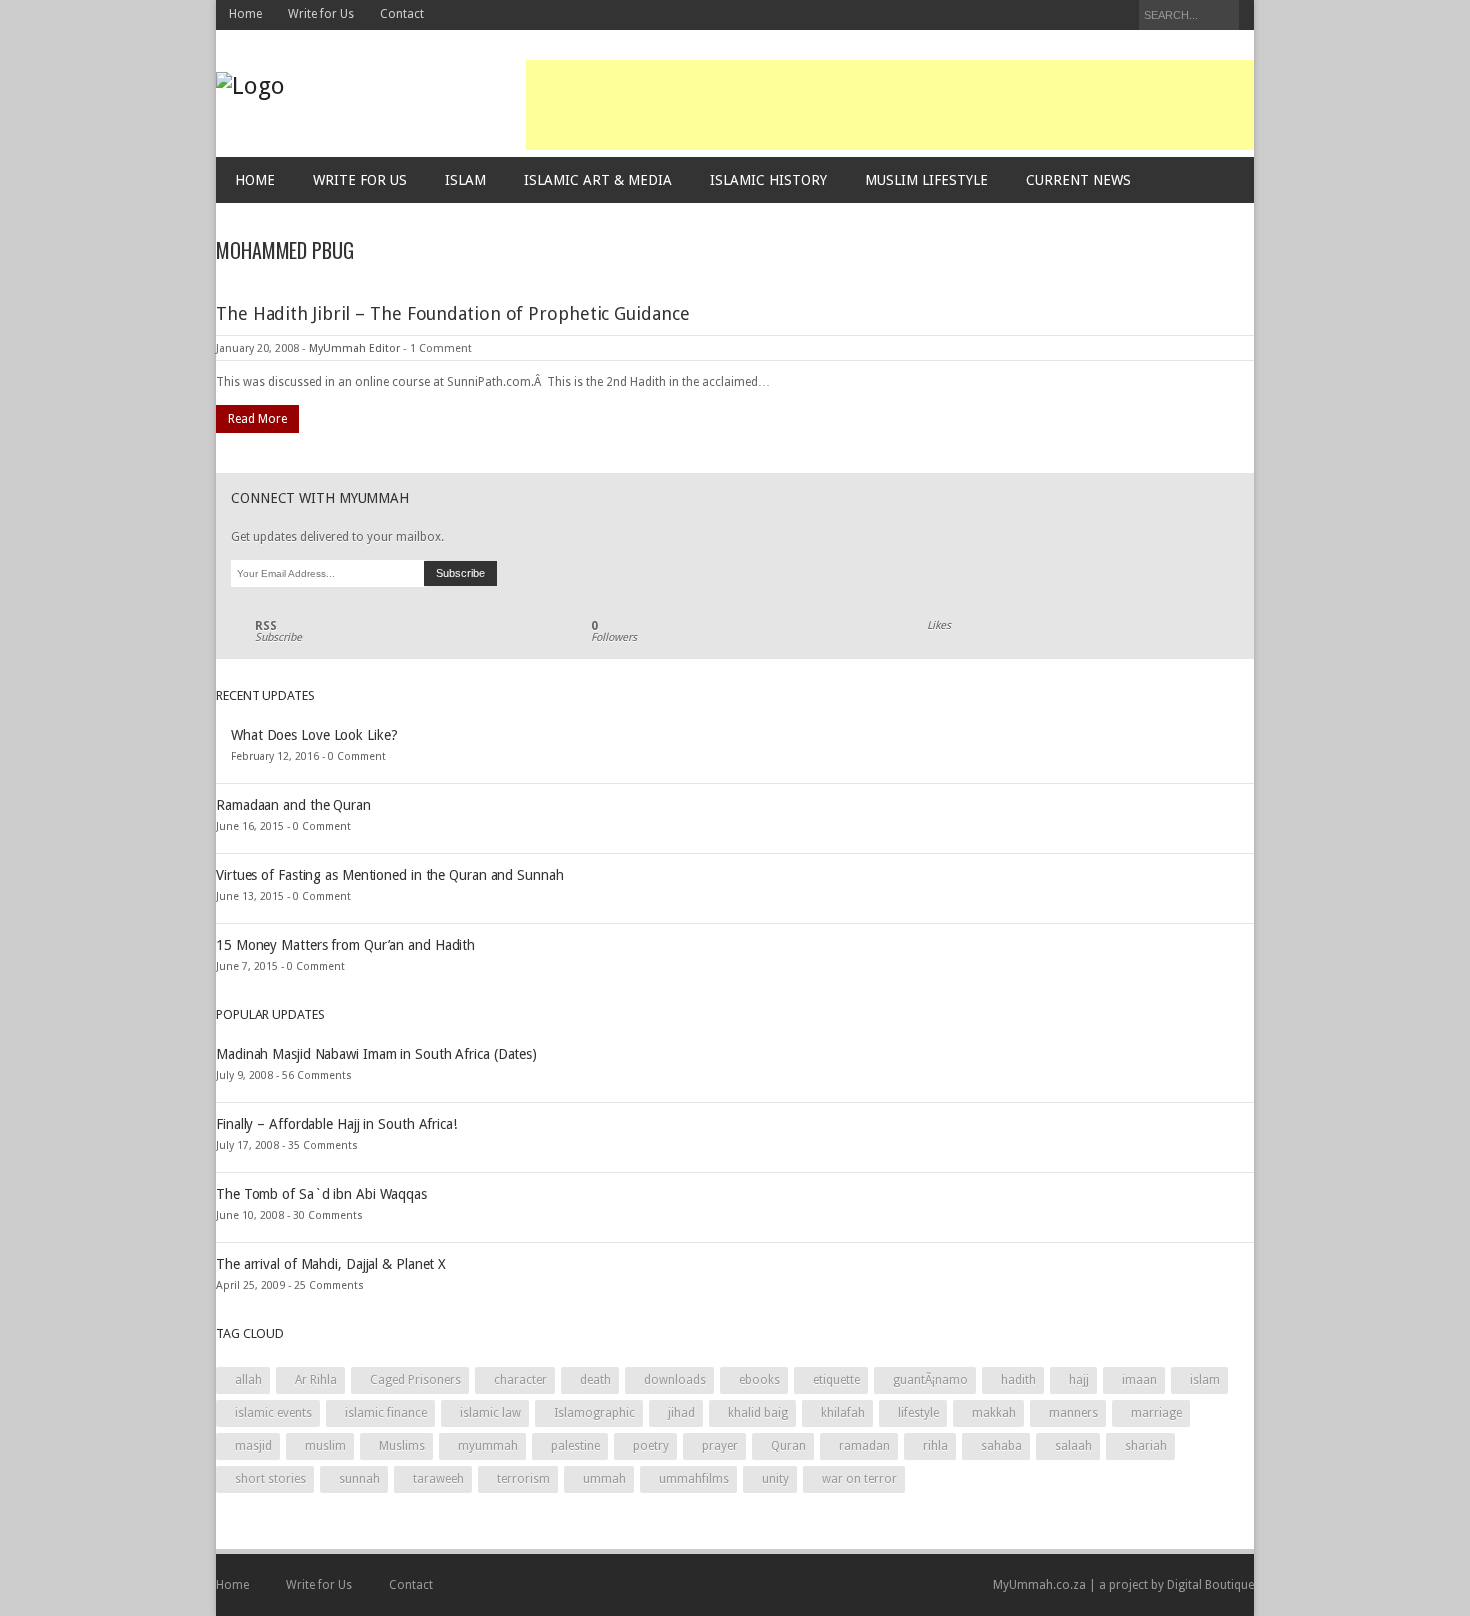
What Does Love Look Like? (314, 735)
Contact (402, 14)
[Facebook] (1064, 16)
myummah (488, 1446)
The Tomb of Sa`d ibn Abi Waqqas (321, 1194)
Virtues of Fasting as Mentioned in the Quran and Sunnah (390, 875)
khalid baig (758, 1413)
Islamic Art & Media (598, 180)
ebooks (759, 1380)
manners (1073, 1413)
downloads (675, 1380)
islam (1205, 1380)
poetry (651, 1446)
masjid (253, 1446)
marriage (1156, 1413)
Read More (257, 419)
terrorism (523, 1479)
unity (775, 1479)
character (520, 1380)
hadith (1018, 1380)
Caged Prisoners (415, 1380)
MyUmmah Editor (354, 348)
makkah (994, 1413)
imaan (1139, 1380)
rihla (935, 1446)
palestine (575, 1446)
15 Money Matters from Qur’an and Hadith (345, 945)
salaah (1073, 1446)
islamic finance (386, 1413)
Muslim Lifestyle (926, 180)
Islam (465, 180)
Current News (1078, 180)
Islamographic (594, 1413)
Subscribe (278, 632)
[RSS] (1119, 16)
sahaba (1001, 1446)
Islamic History (768, 180)
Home (245, 14)
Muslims (402, 1446)
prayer (720, 1446)
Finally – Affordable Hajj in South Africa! (336, 1124)
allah (248, 1380)
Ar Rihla (316, 1380)
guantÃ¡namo (930, 1380)
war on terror (859, 1479)
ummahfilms (694, 1479)
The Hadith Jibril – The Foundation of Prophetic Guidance (452, 313)
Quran (788, 1446)
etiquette (836, 1380)
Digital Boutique (1210, 1585)
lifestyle (918, 1413)
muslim (325, 1446)
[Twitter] (1092, 16)
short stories (270, 1479)
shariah (1146, 1446)
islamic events (273, 1413)
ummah (604, 1479)
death (595, 1380)
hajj (1079, 1380)
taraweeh (438, 1479)
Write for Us (321, 14)
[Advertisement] (890, 105)
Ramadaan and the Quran (293, 805)
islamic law (490, 1413)
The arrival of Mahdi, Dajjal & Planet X (331, 1264)
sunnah (359, 1479)
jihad (681, 1413)
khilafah (843, 1413)
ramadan (864, 1446)
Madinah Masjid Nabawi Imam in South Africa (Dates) (376, 1054)
